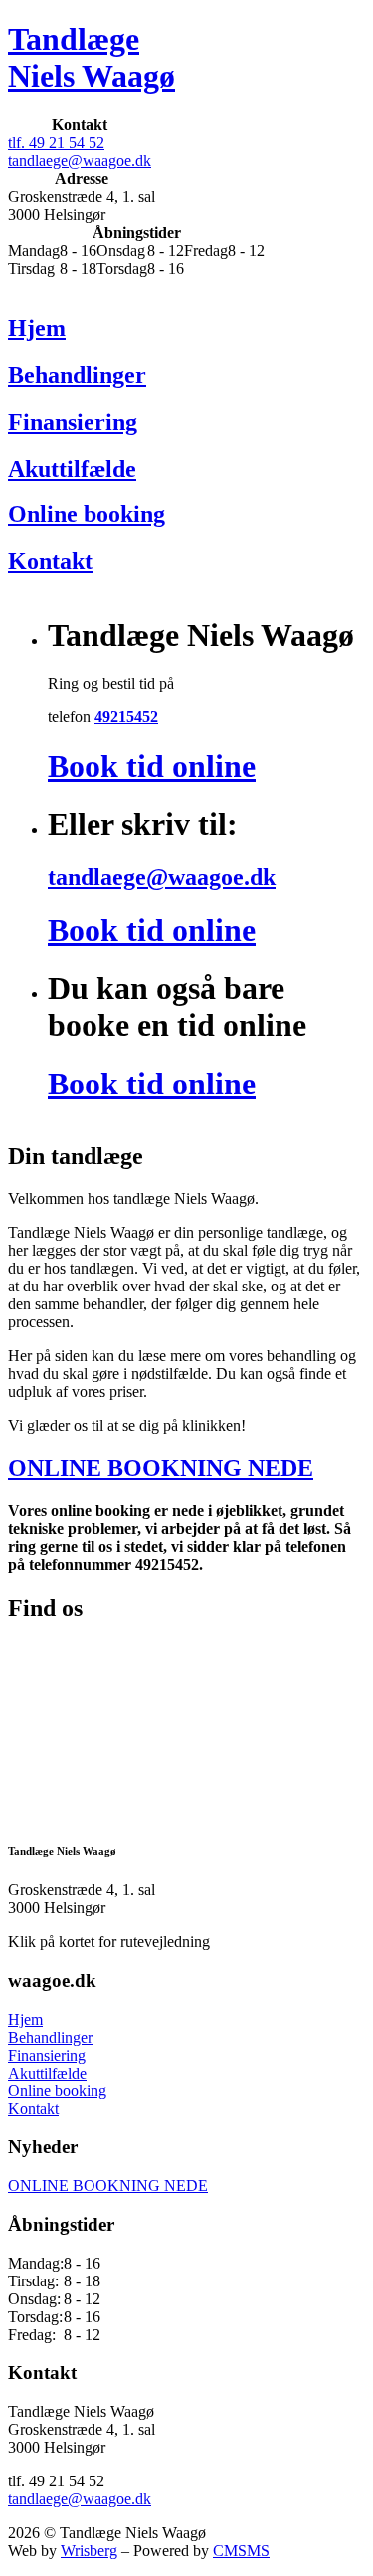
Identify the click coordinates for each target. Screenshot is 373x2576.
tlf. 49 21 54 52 (56, 143)
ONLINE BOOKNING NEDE (161, 1468)
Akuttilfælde (47, 2073)
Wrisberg (89, 2551)
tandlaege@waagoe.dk (80, 161)
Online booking (57, 2091)
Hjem (25, 2019)
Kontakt (33, 2109)
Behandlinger (50, 2037)
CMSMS (241, 2551)
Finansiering (47, 2055)
